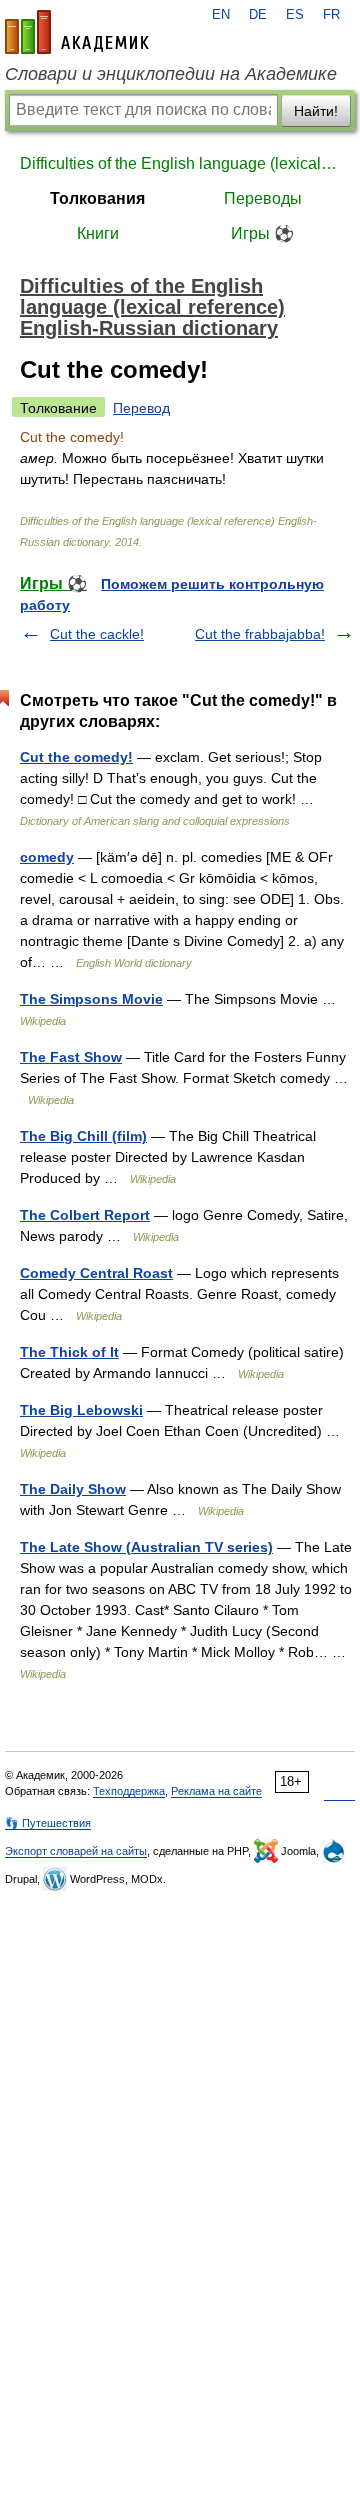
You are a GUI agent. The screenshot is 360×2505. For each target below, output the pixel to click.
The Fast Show (71, 1057)
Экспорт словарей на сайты (76, 1851)
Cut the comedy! (76, 757)
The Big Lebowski (81, 1410)
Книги (98, 233)
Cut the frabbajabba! (260, 634)
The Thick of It (69, 1352)
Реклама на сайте (216, 1791)
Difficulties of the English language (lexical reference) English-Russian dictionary (180, 163)
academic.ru (77, 32)
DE (258, 15)
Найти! (316, 111)
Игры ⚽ (262, 233)
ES (295, 15)
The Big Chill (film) (83, 1136)
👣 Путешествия (48, 1823)
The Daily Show (73, 1489)
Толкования (97, 198)
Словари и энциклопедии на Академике (171, 74)
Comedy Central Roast (96, 1273)
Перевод (141, 408)
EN (221, 15)
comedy (47, 857)
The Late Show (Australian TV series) (146, 1547)
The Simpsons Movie (91, 999)
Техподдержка (129, 1791)
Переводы (263, 198)
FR (331, 15)
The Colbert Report (85, 1215)
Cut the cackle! (97, 634)
